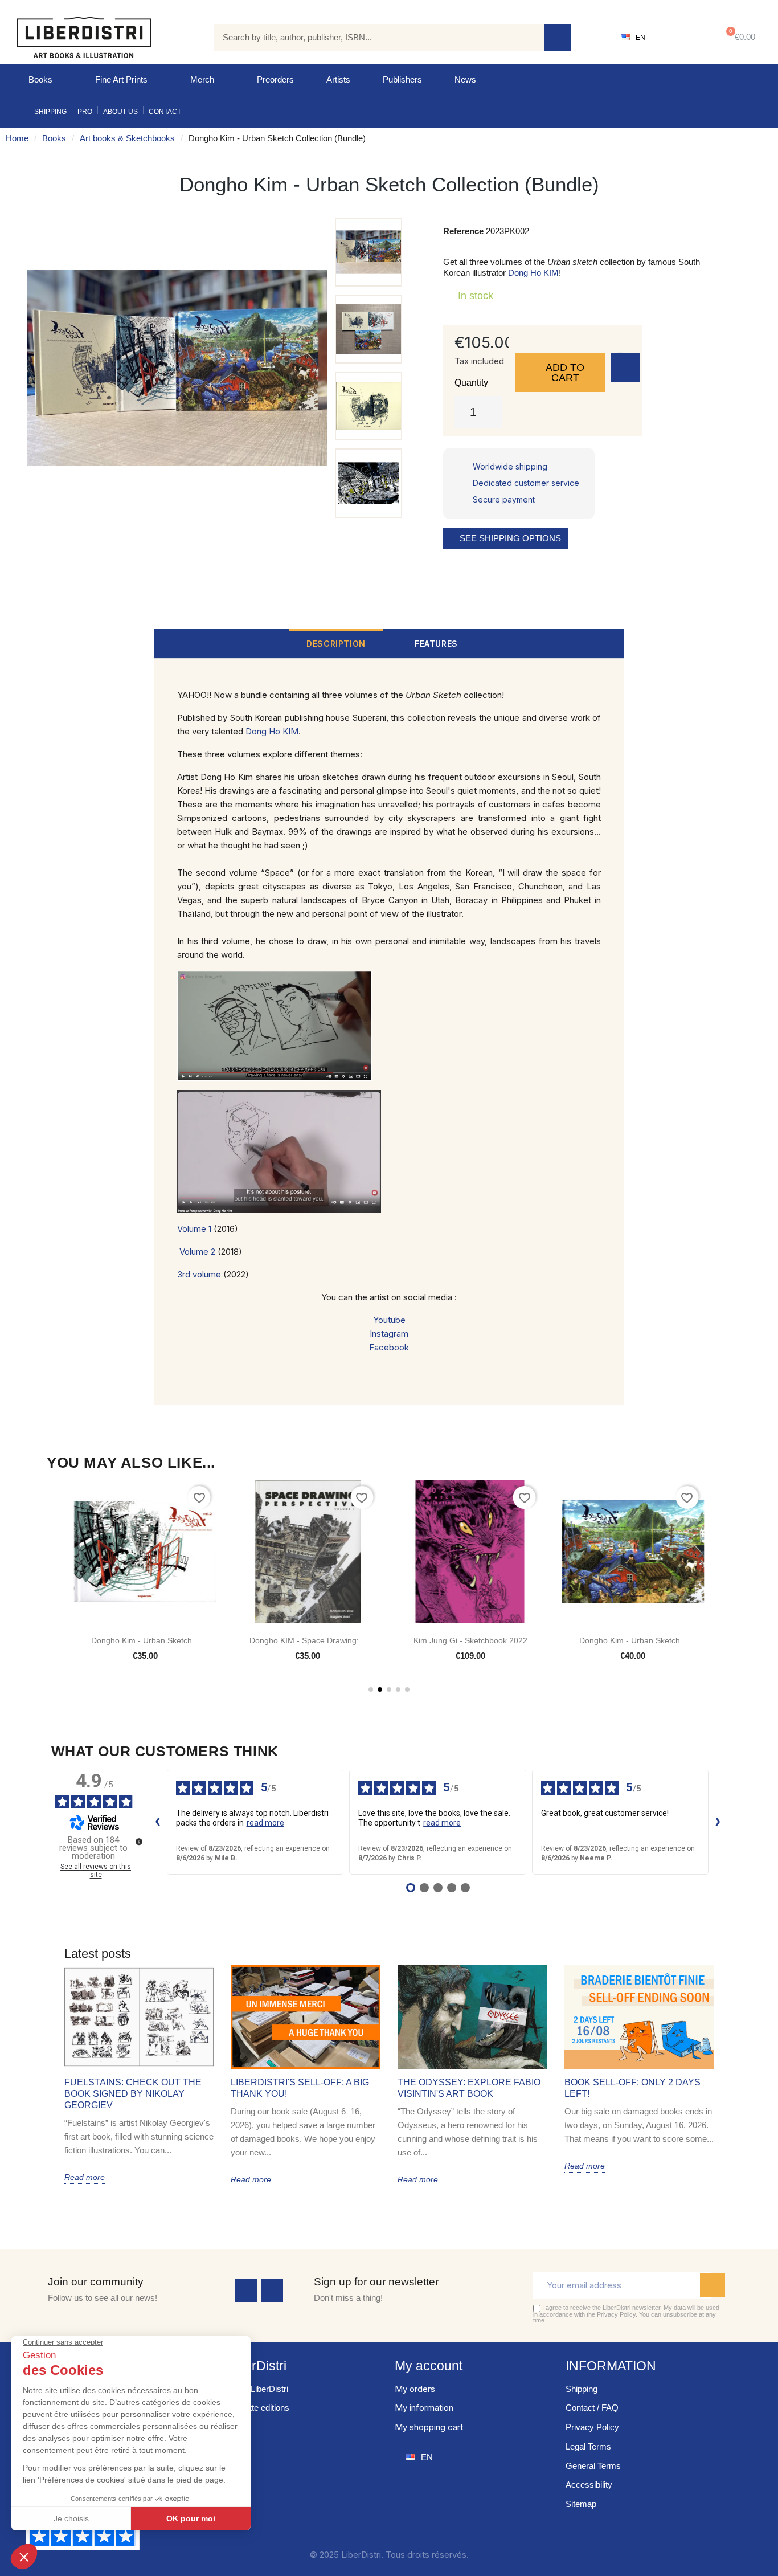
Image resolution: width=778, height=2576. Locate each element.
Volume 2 (197, 1252)
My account (429, 2366)
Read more (85, 2177)
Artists (338, 79)
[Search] (557, 37)
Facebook (389, 1347)
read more (265, 1823)
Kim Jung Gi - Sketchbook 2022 (308, 1640)
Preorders (275, 79)
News (465, 79)
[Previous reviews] (158, 1822)
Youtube (389, 1320)
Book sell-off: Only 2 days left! (632, 2088)
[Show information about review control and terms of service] (139, 1842)
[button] (738, 37)
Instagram (389, 1334)
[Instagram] (272, 2291)
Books (40, 79)
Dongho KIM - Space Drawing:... (145, 1640)
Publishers (402, 79)
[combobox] (370, 37)
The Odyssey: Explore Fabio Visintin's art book (469, 2088)
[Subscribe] (713, 2285)
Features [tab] (436, 644)
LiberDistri (257, 2366)
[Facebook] (246, 2291)
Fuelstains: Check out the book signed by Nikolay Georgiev (133, 2094)
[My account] (681, 38)
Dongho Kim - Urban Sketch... (470, 1640)
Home (17, 138)
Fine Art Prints (121, 79)
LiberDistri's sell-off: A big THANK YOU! (300, 2088)
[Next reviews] (718, 1822)
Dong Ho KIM (533, 273)
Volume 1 (194, 1229)
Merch (202, 79)
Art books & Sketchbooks (127, 138)
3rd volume (199, 1274)
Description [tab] (336, 644)
